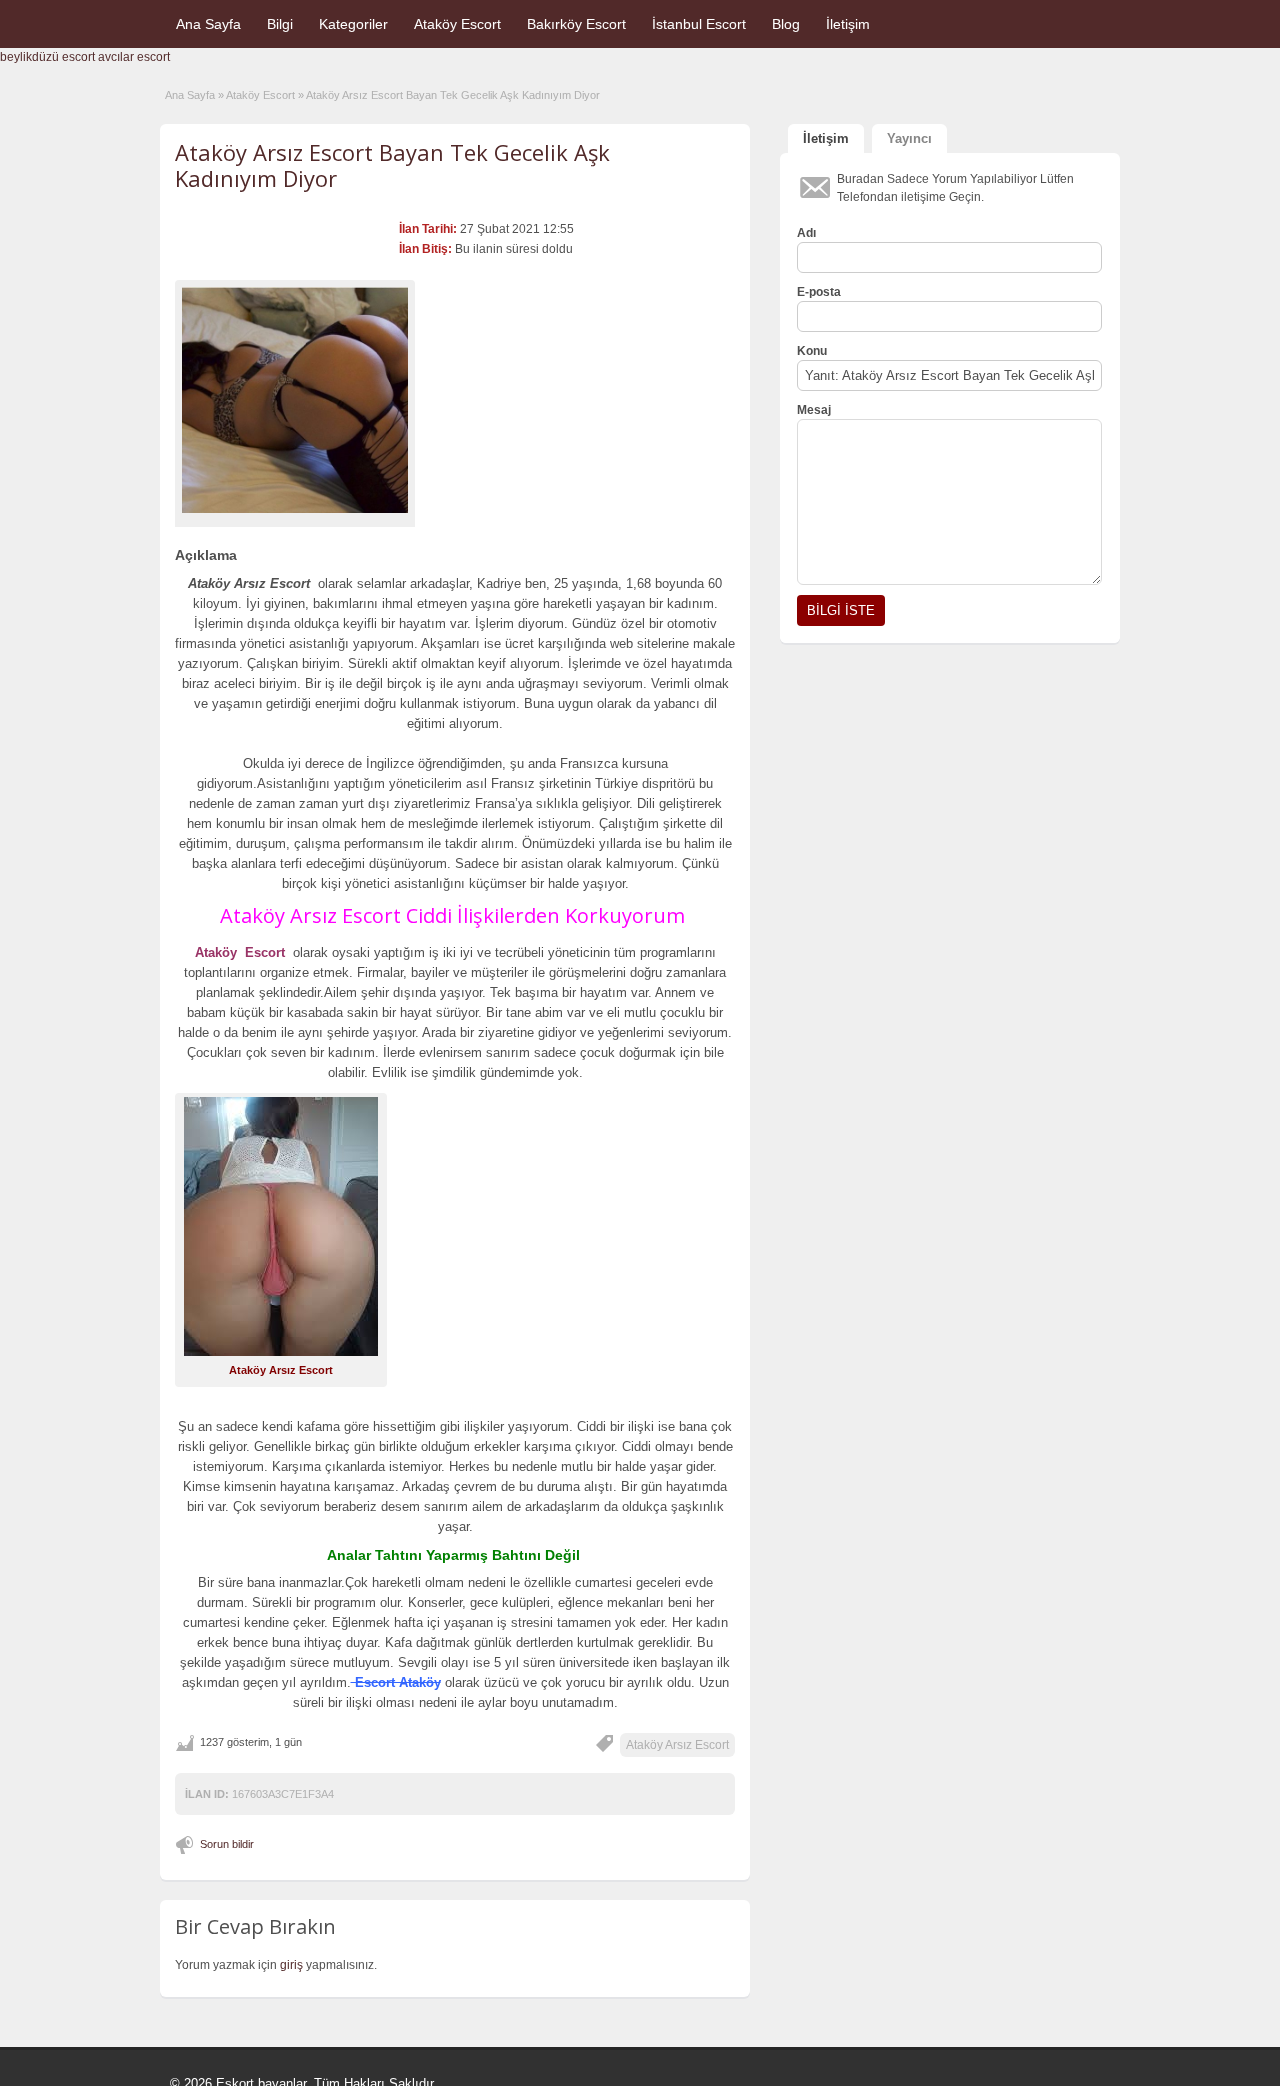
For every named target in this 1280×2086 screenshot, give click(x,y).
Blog (786, 24)
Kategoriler (353, 24)
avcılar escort (134, 57)
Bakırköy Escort (576, 24)
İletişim (848, 24)
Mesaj (814, 410)
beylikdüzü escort (47, 57)
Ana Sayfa (208, 24)
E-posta (819, 292)
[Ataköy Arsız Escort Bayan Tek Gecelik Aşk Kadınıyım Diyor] (295, 400)
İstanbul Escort (699, 24)
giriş (291, 1965)
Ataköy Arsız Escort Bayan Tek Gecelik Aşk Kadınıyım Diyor (392, 165)
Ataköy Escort (457, 24)
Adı (806, 233)
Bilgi (280, 24)
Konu (812, 351)
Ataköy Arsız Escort (677, 1745)
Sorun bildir (227, 1844)
